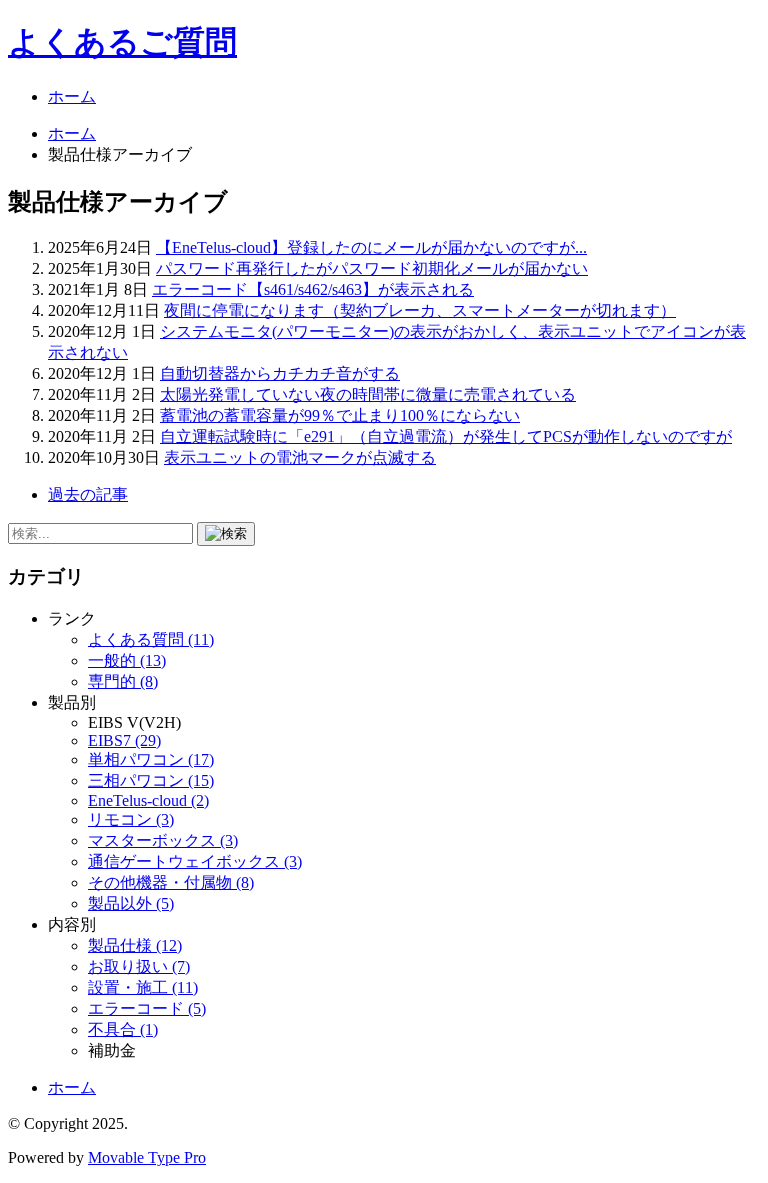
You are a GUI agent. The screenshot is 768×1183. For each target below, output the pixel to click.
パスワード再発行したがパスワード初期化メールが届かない (372, 268)
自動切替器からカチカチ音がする (280, 373)
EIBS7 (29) (124, 740)
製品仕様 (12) (135, 945)
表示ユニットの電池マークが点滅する (300, 457)
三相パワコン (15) (151, 780)
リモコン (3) (131, 819)
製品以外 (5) (131, 903)
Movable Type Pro (147, 1157)
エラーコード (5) (147, 1008)
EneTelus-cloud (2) (148, 800)
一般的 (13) (127, 660)
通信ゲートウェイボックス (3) (195, 861)
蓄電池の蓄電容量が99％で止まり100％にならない (340, 415)
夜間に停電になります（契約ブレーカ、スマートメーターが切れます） (420, 310)
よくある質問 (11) (151, 639)
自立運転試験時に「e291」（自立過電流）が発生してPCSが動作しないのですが (446, 436)
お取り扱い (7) (139, 966)
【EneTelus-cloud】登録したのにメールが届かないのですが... (371, 247)
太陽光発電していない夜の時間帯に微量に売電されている (368, 394)
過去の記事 (88, 494)
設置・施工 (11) (143, 987)
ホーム (72, 96)
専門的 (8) (123, 681)
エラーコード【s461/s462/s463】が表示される (313, 289)
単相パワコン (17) (151, 759)
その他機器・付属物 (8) (171, 882)
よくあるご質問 (122, 42)
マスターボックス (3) (163, 840)
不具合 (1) (123, 1029)
